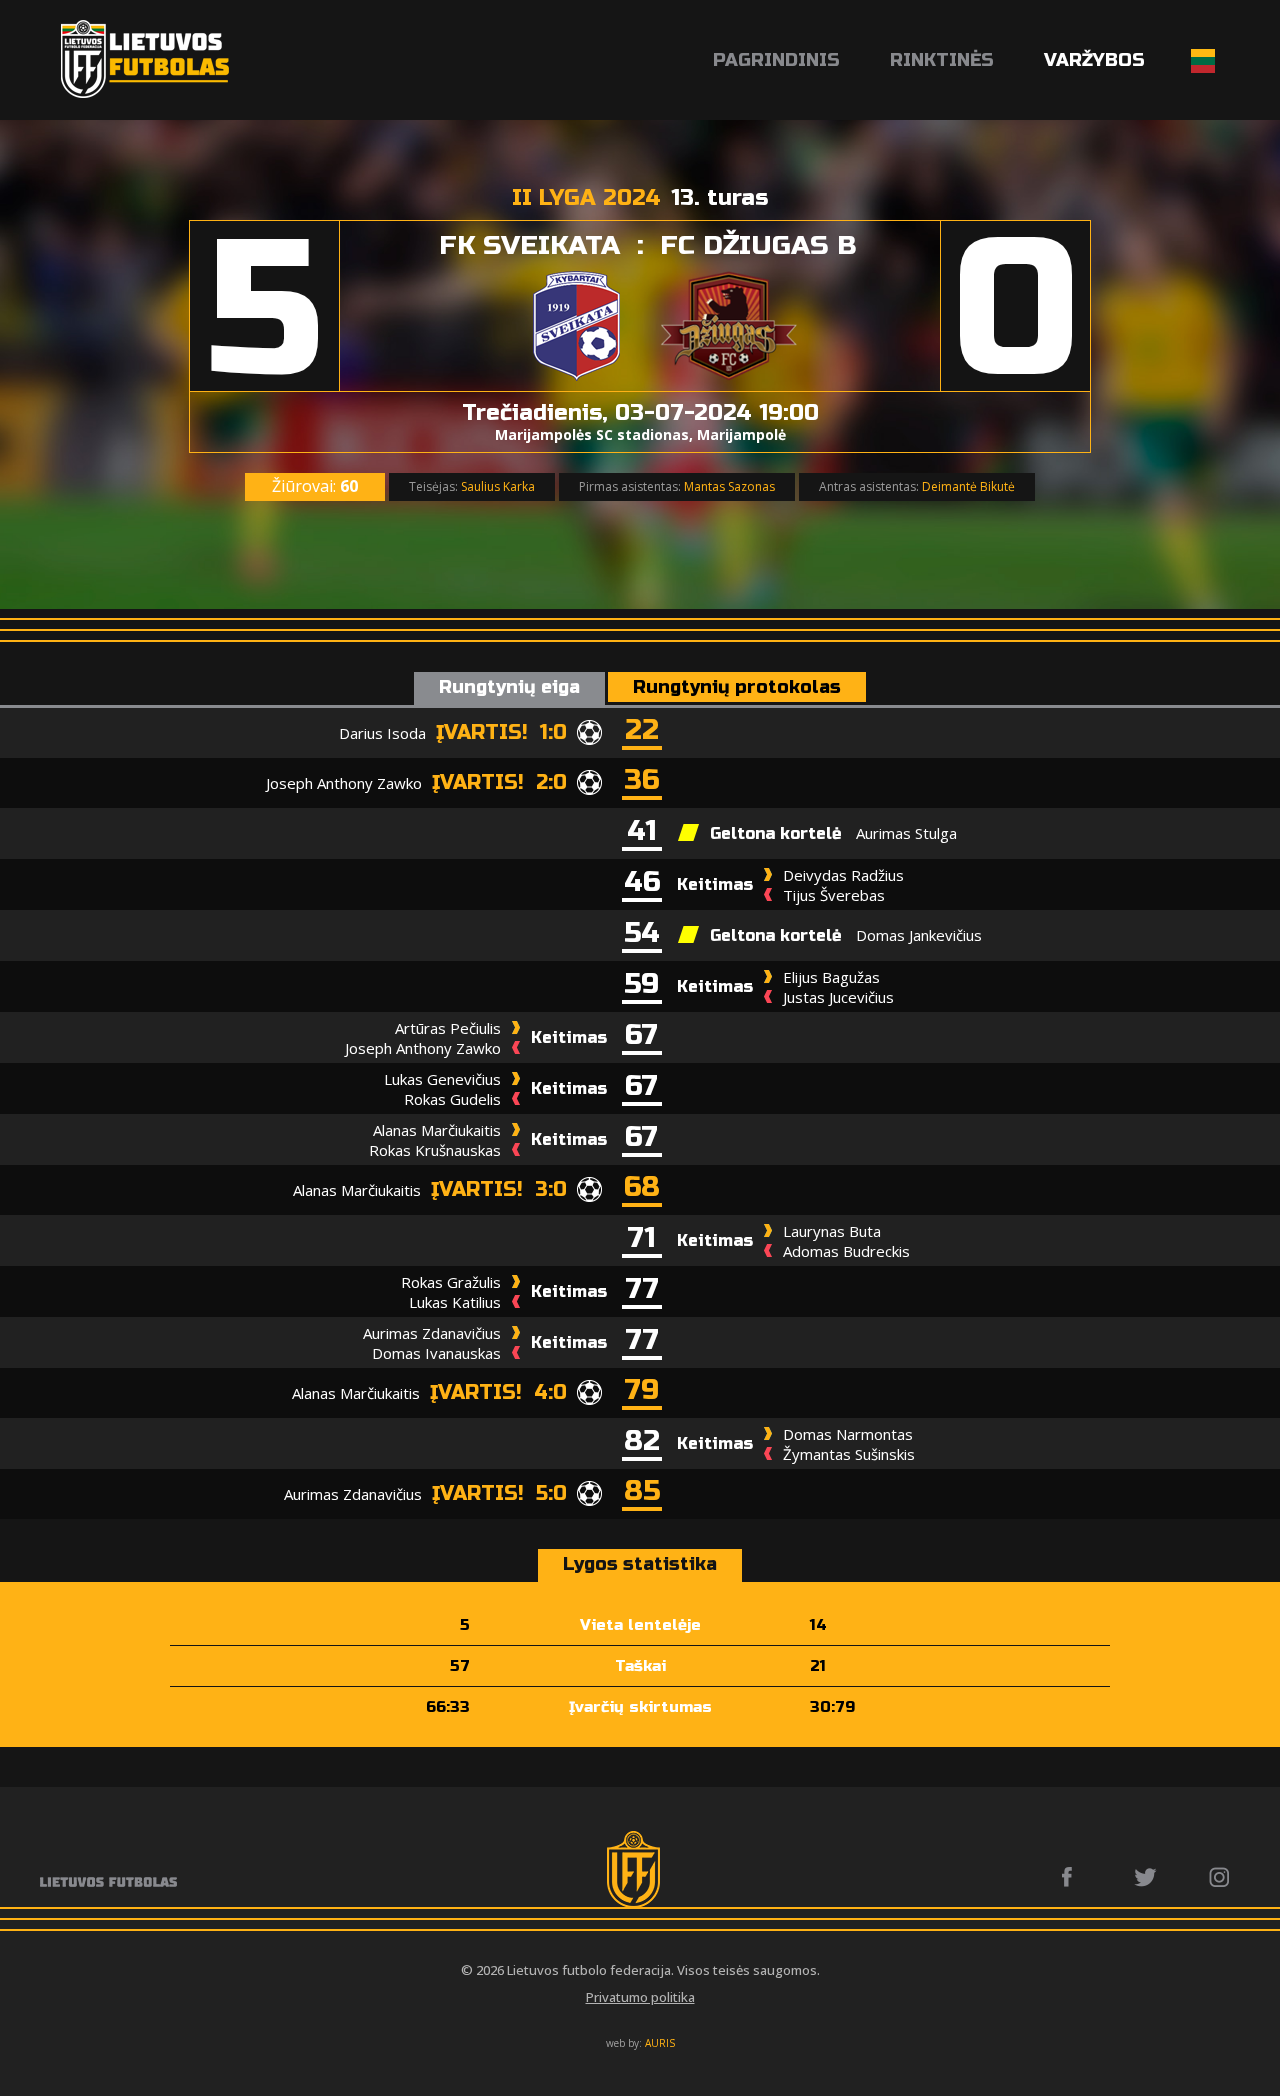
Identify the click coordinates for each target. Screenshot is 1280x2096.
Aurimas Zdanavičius (432, 1333)
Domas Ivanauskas (436, 1353)
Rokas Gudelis (452, 1099)
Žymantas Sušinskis (849, 1454)
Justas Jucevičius (838, 997)
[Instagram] (1220, 1877)
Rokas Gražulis (451, 1282)
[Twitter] (1146, 1877)
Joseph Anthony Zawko (344, 783)
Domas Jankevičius (919, 935)
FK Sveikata (529, 245)
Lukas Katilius (455, 1302)
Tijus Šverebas (834, 895)
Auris (660, 2043)
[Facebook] (1072, 1877)
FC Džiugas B (758, 245)
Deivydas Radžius (843, 875)
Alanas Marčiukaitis (437, 1130)
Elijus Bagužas (831, 977)
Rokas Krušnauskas (435, 1150)
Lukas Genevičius (442, 1079)
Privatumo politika (640, 1997)
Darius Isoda (382, 733)
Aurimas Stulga (906, 833)
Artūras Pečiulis (448, 1028)
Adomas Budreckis (846, 1251)
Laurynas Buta (832, 1231)
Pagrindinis (776, 60)
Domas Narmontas (848, 1434)
